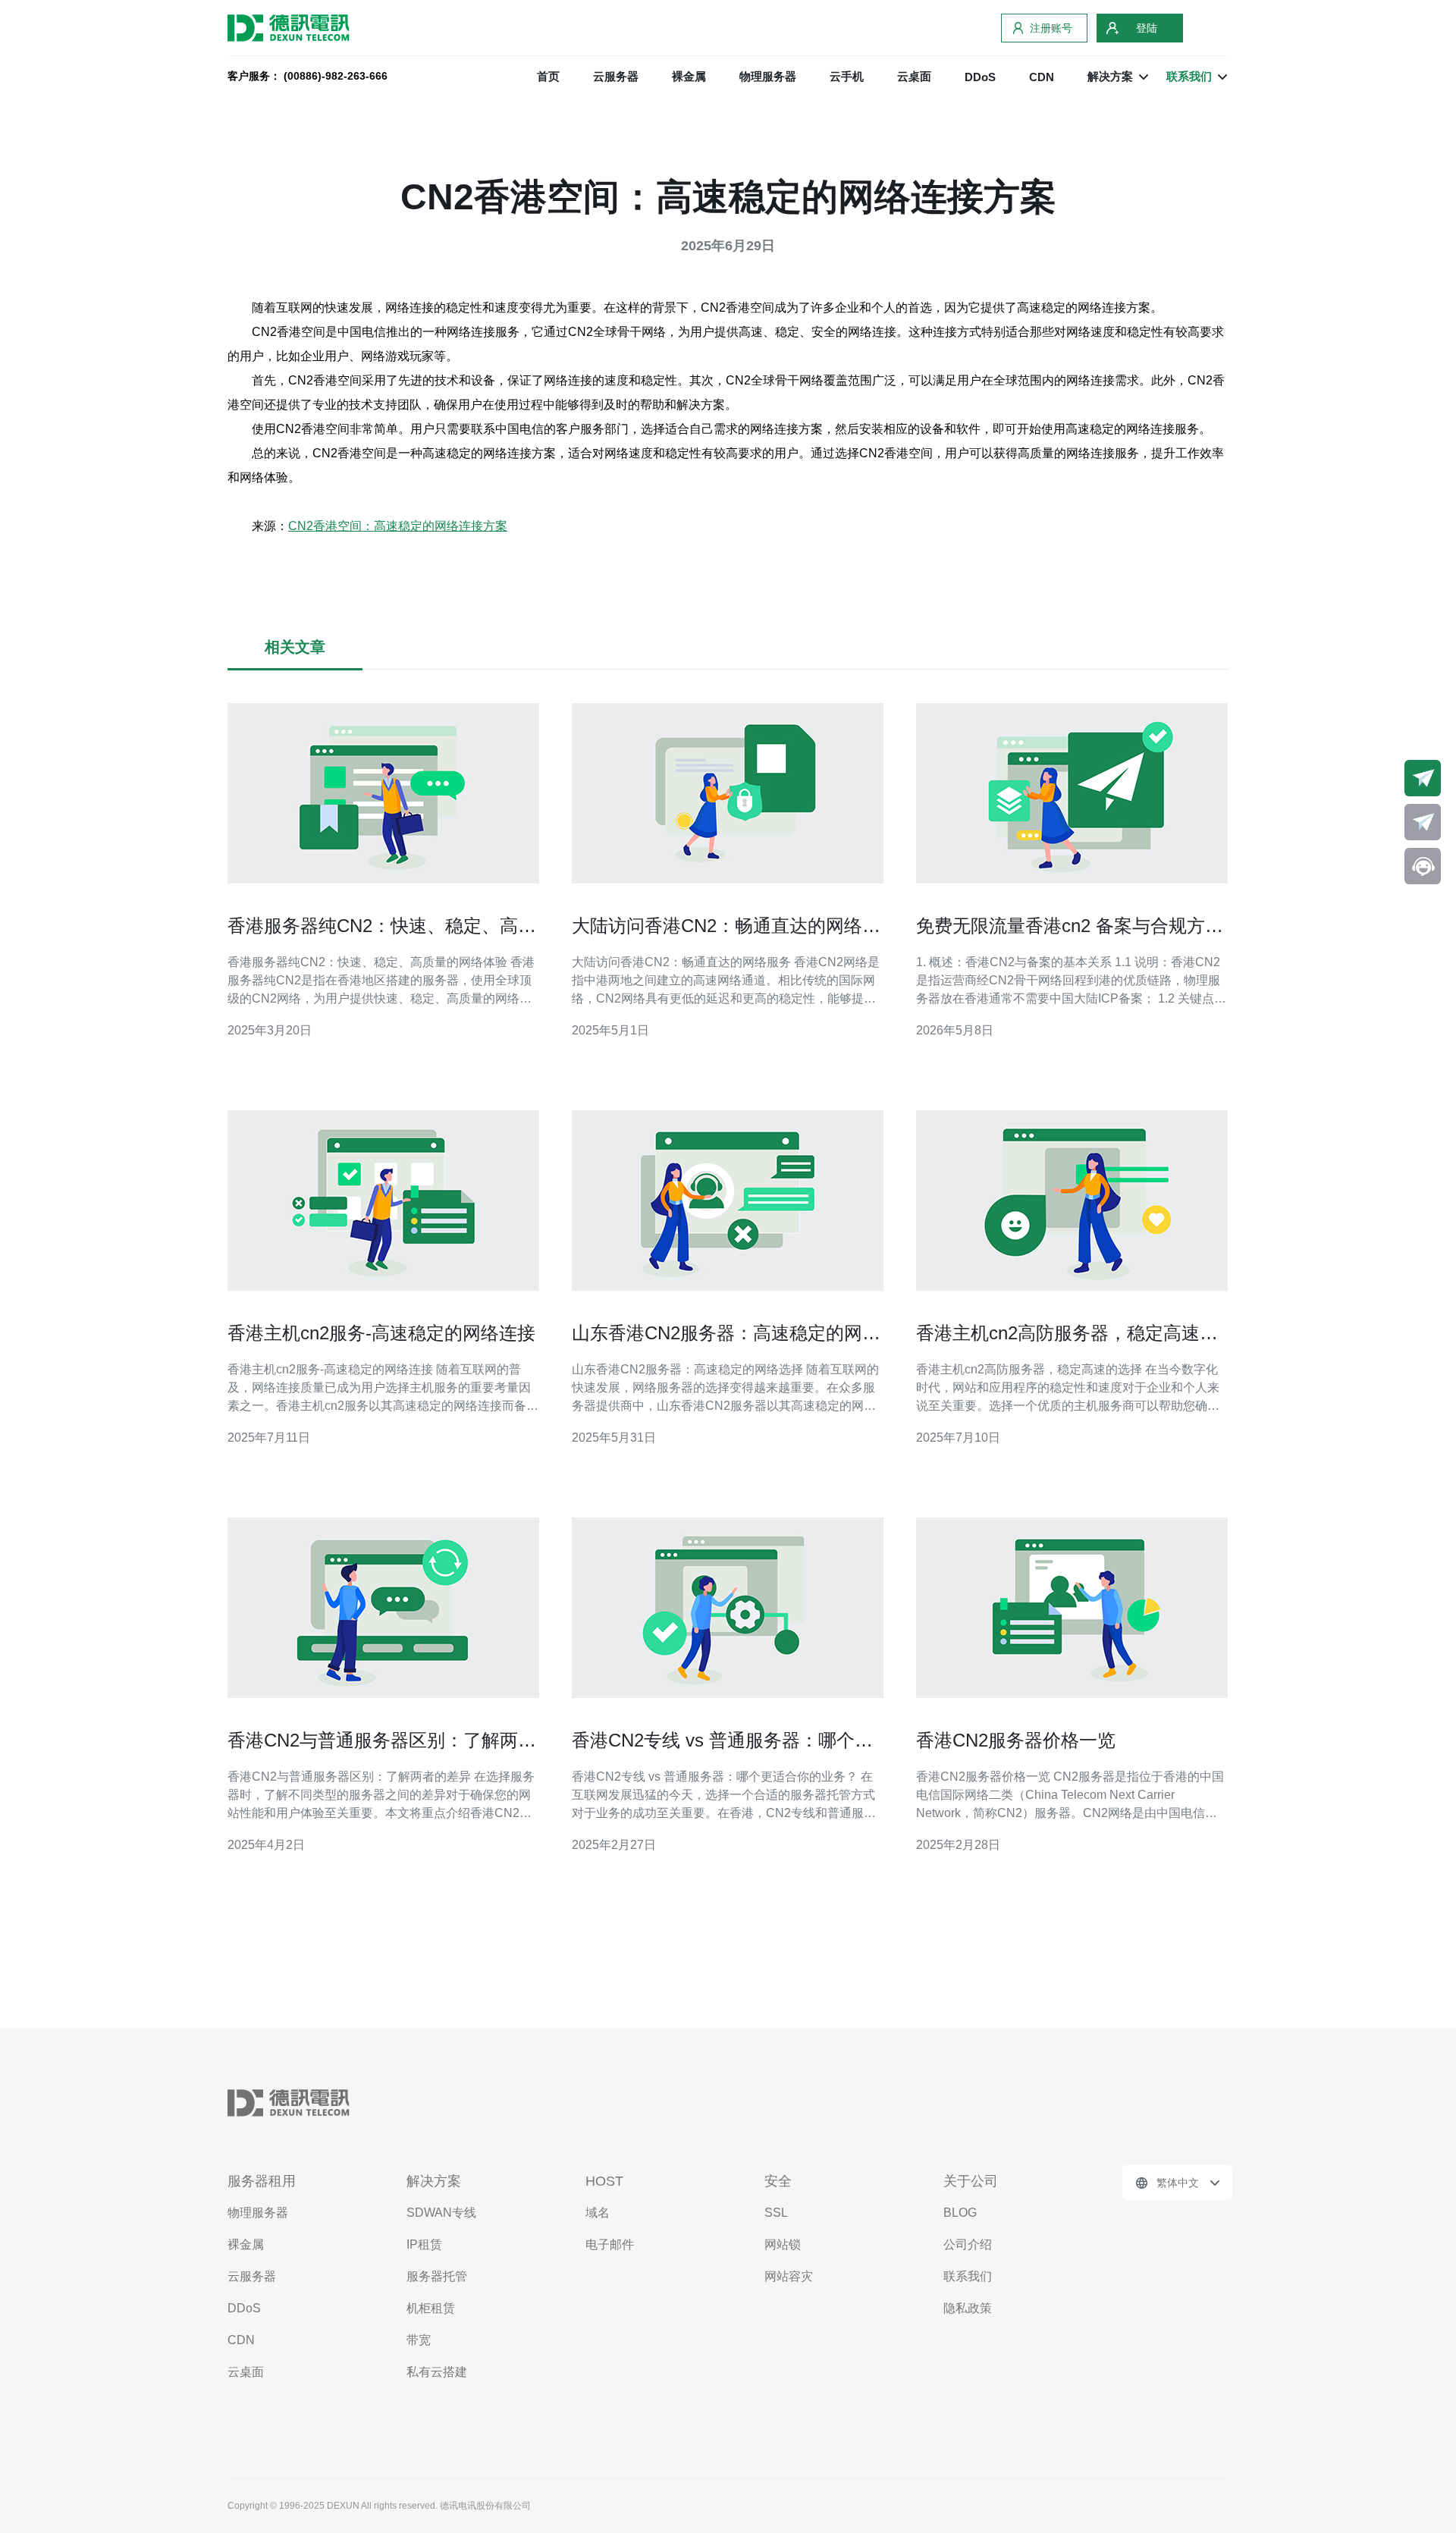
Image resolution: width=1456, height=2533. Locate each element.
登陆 (1147, 28)
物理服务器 (768, 76)
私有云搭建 (437, 2372)
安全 (778, 2181)
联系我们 (968, 2276)
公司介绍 (968, 2244)
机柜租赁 (431, 2308)
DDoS (980, 77)
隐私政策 (968, 2308)
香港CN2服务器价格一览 (1016, 1740)
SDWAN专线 (441, 2213)
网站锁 (783, 2244)
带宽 (419, 2340)
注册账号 (1051, 28)
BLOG (960, 2213)
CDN (1042, 77)
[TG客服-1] (1423, 778)
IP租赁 (424, 2244)
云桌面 (914, 76)
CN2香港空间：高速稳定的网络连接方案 (398, 526)
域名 (598, 2213)
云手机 (847, 76)
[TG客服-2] (1423, 822)
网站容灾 (789, 2276)
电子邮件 (610, 2244)
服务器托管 (437, 2276)
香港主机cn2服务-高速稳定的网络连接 (381, 1333)
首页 (548, 76)
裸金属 (689, 76)
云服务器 (616, 76)
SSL (776, 2213)
